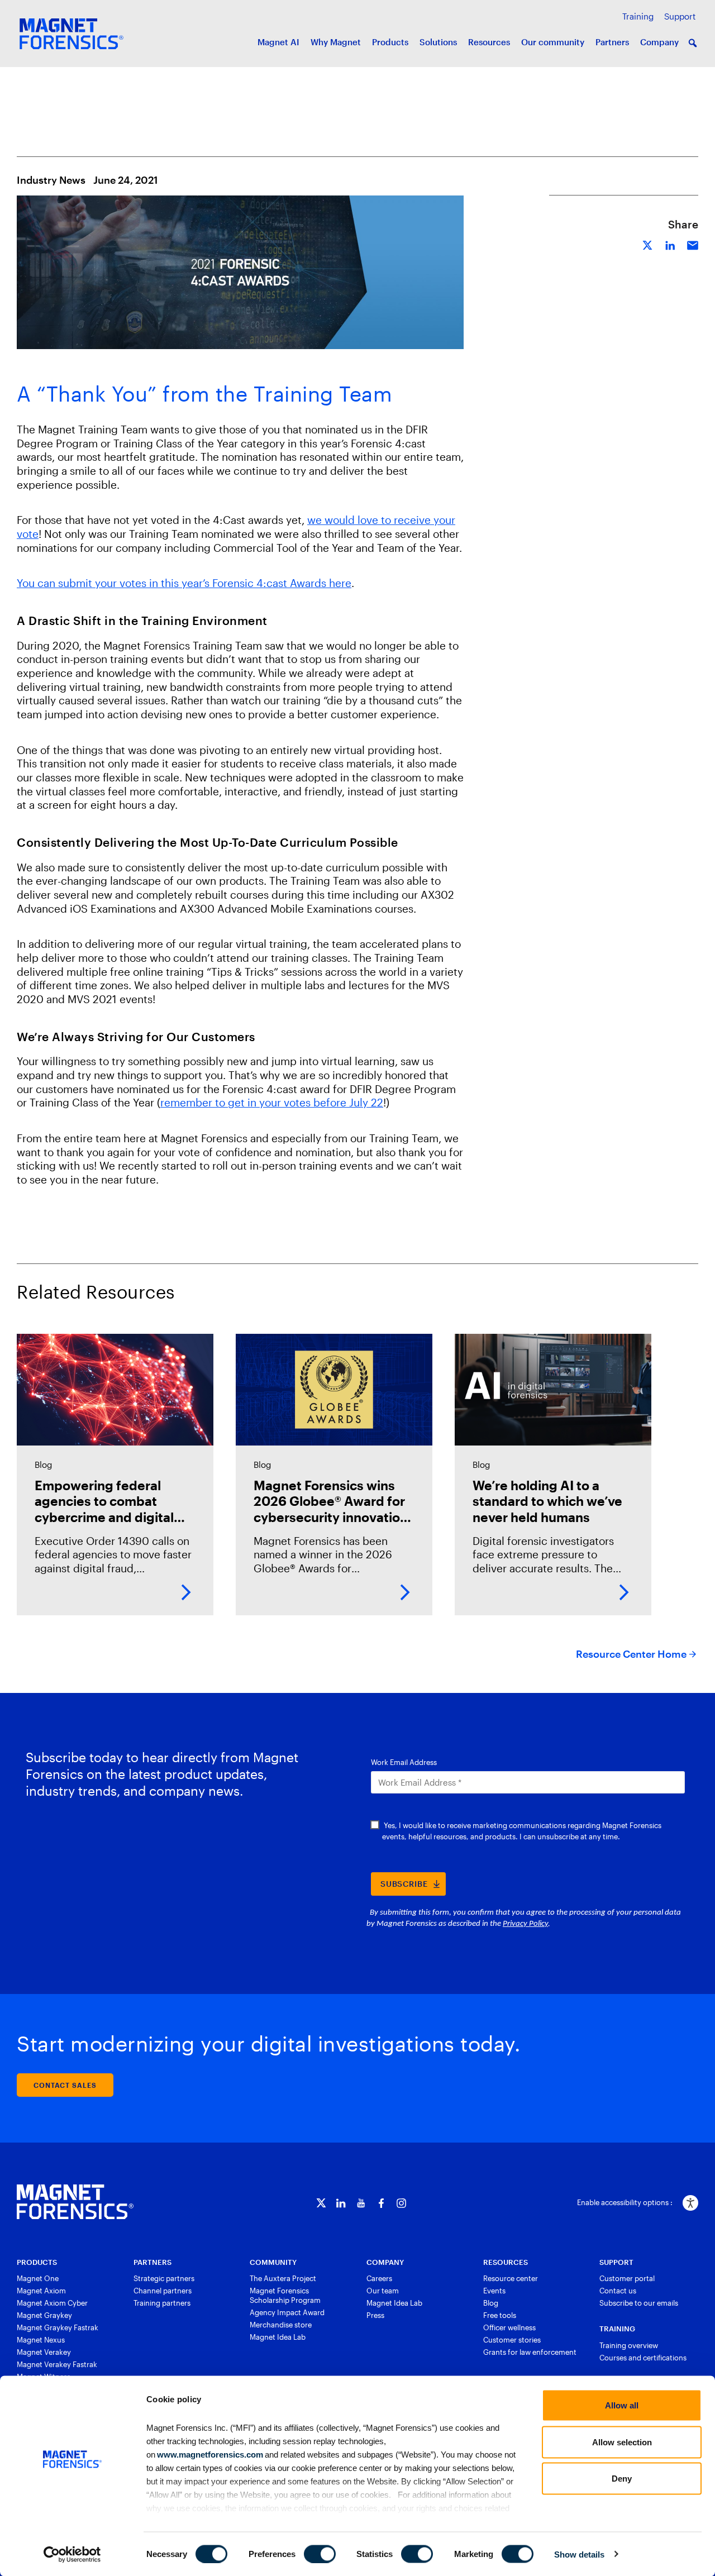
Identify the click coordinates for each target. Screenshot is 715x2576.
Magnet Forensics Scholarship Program (285, 2295)
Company (659, 42)
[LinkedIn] (341, 2203)
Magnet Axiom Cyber (52, 2303)
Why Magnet (336, 42)
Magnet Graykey (44, 2315)
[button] (693, 43)
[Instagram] (401, 2203)
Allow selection (622, 2442)
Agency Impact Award (287, 2312)
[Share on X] (648, 244)
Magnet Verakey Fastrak (57, 2364)
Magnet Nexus (41, 2340)
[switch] (320, 2554)
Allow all (622, 2405)
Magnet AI (278, 42)
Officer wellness (509, 2327)
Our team (383, 2291)
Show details (579, 2554)
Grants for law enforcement (530, 2352)
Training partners (162, 2303)
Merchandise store (281, 2325)
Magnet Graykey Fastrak (58, 2327)
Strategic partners (164, 2278)
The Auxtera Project (283, 2278)
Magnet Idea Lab (278, 2337)
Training (638, 16)
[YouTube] (361, 2203)
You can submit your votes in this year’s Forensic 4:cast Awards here (184, 583)
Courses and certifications (643, 2358)
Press (375, 2315)
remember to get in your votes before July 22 (272, 1102)
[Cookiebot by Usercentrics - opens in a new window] (72, 2554)
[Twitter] (321, 2203)
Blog (491, 2303)
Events (494, 2291)
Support (680, 16)
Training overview (629, 2345)
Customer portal (627, 2278)
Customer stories (512, 2340)
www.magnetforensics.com (209, 2454)
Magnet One (38, 2278)
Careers (379, 2278)
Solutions (438, 42)
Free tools (500, 2315)
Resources (489, 42)
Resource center (511, 2278)
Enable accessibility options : (625, 2202)
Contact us (618, 2291)
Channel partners (163, 2291)
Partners (612, 42)
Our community (553, 42)
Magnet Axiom (41, 2291)
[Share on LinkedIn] (670, 244)
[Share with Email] (693, 244)
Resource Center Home (631, 1654)
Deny (622, 2479)
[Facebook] (381, 2203)
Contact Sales (65, 2085)
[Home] (75, 2202)
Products (390, 42)
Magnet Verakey (44, 2352)
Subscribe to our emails (639, 2303)
